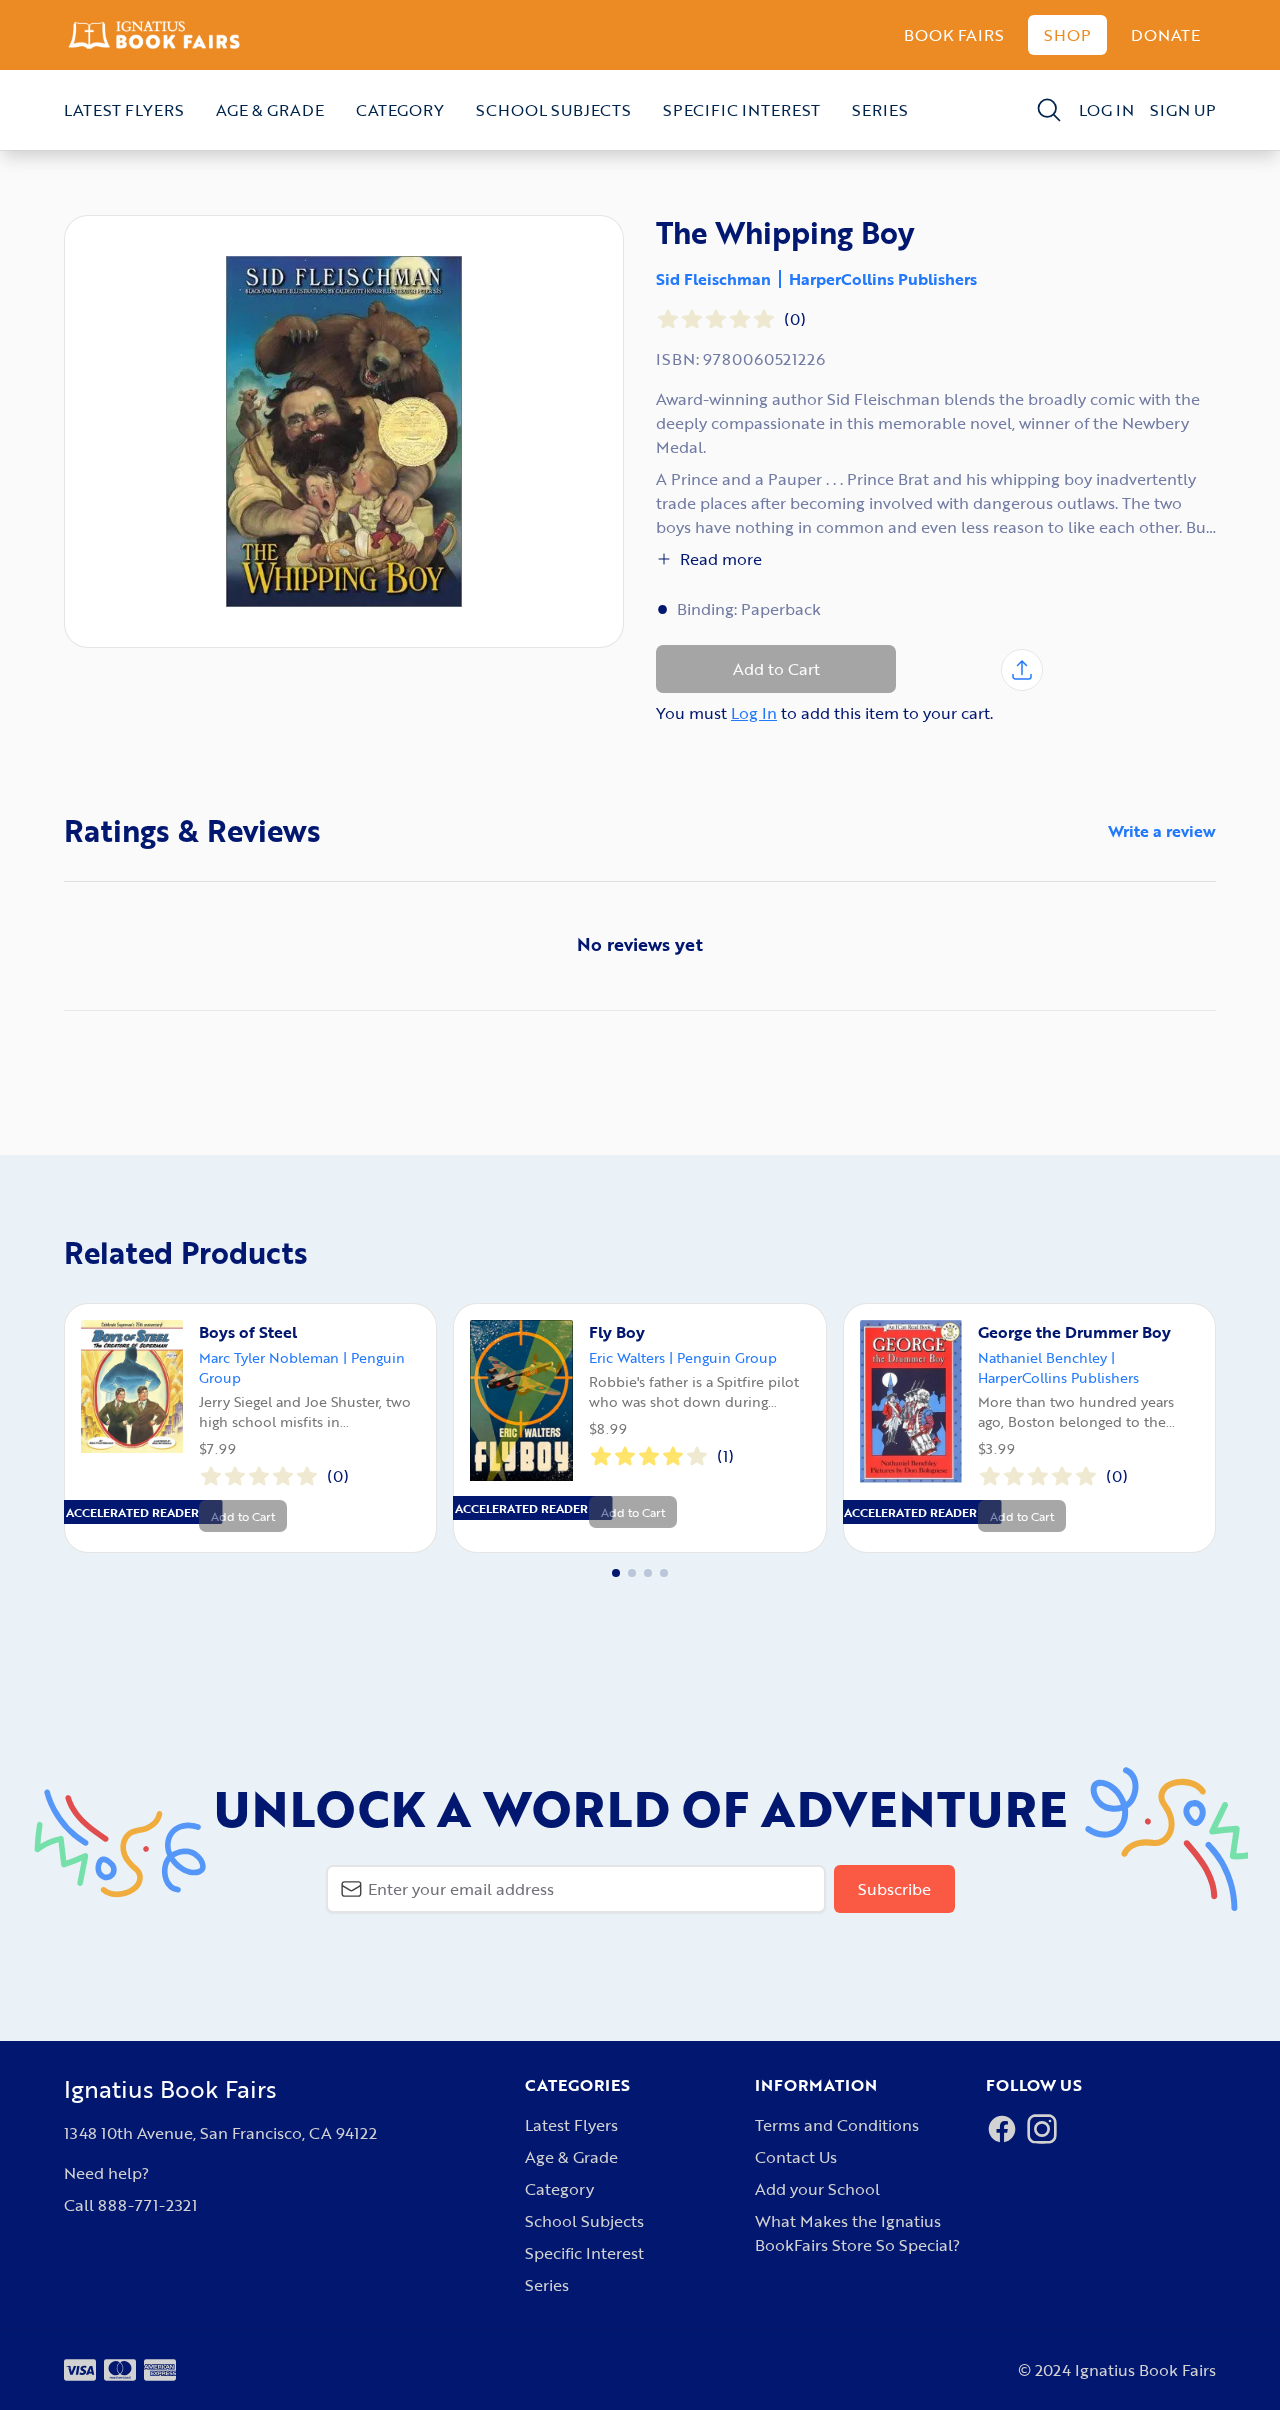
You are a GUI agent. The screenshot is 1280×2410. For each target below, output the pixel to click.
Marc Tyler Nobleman (269, 1357)
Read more (721, 559)
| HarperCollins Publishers (1058, 1367)
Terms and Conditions (837, 2125)
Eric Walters (627, 1357)
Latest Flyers (124, 110)
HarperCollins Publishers (883, 279)
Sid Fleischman (713, 279)
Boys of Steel (248, 1332)
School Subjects (553, 110)
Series (880, 110)
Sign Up (1183, 110)
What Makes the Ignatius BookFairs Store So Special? (857, 2233)
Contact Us (796, 2157)
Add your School (817, 2189)
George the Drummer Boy (1074, 1332)
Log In (1106, 110)
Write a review (1162, 831)
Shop (1067, 35)
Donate (1165, 35)
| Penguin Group (723, 1357)
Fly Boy (617, 1332)
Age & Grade (270, 110)
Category (400, 110)
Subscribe (894, 1889)
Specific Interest (741, 110)
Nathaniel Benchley (1042, 1357)
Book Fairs (954, 35)
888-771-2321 (147, 2205)
